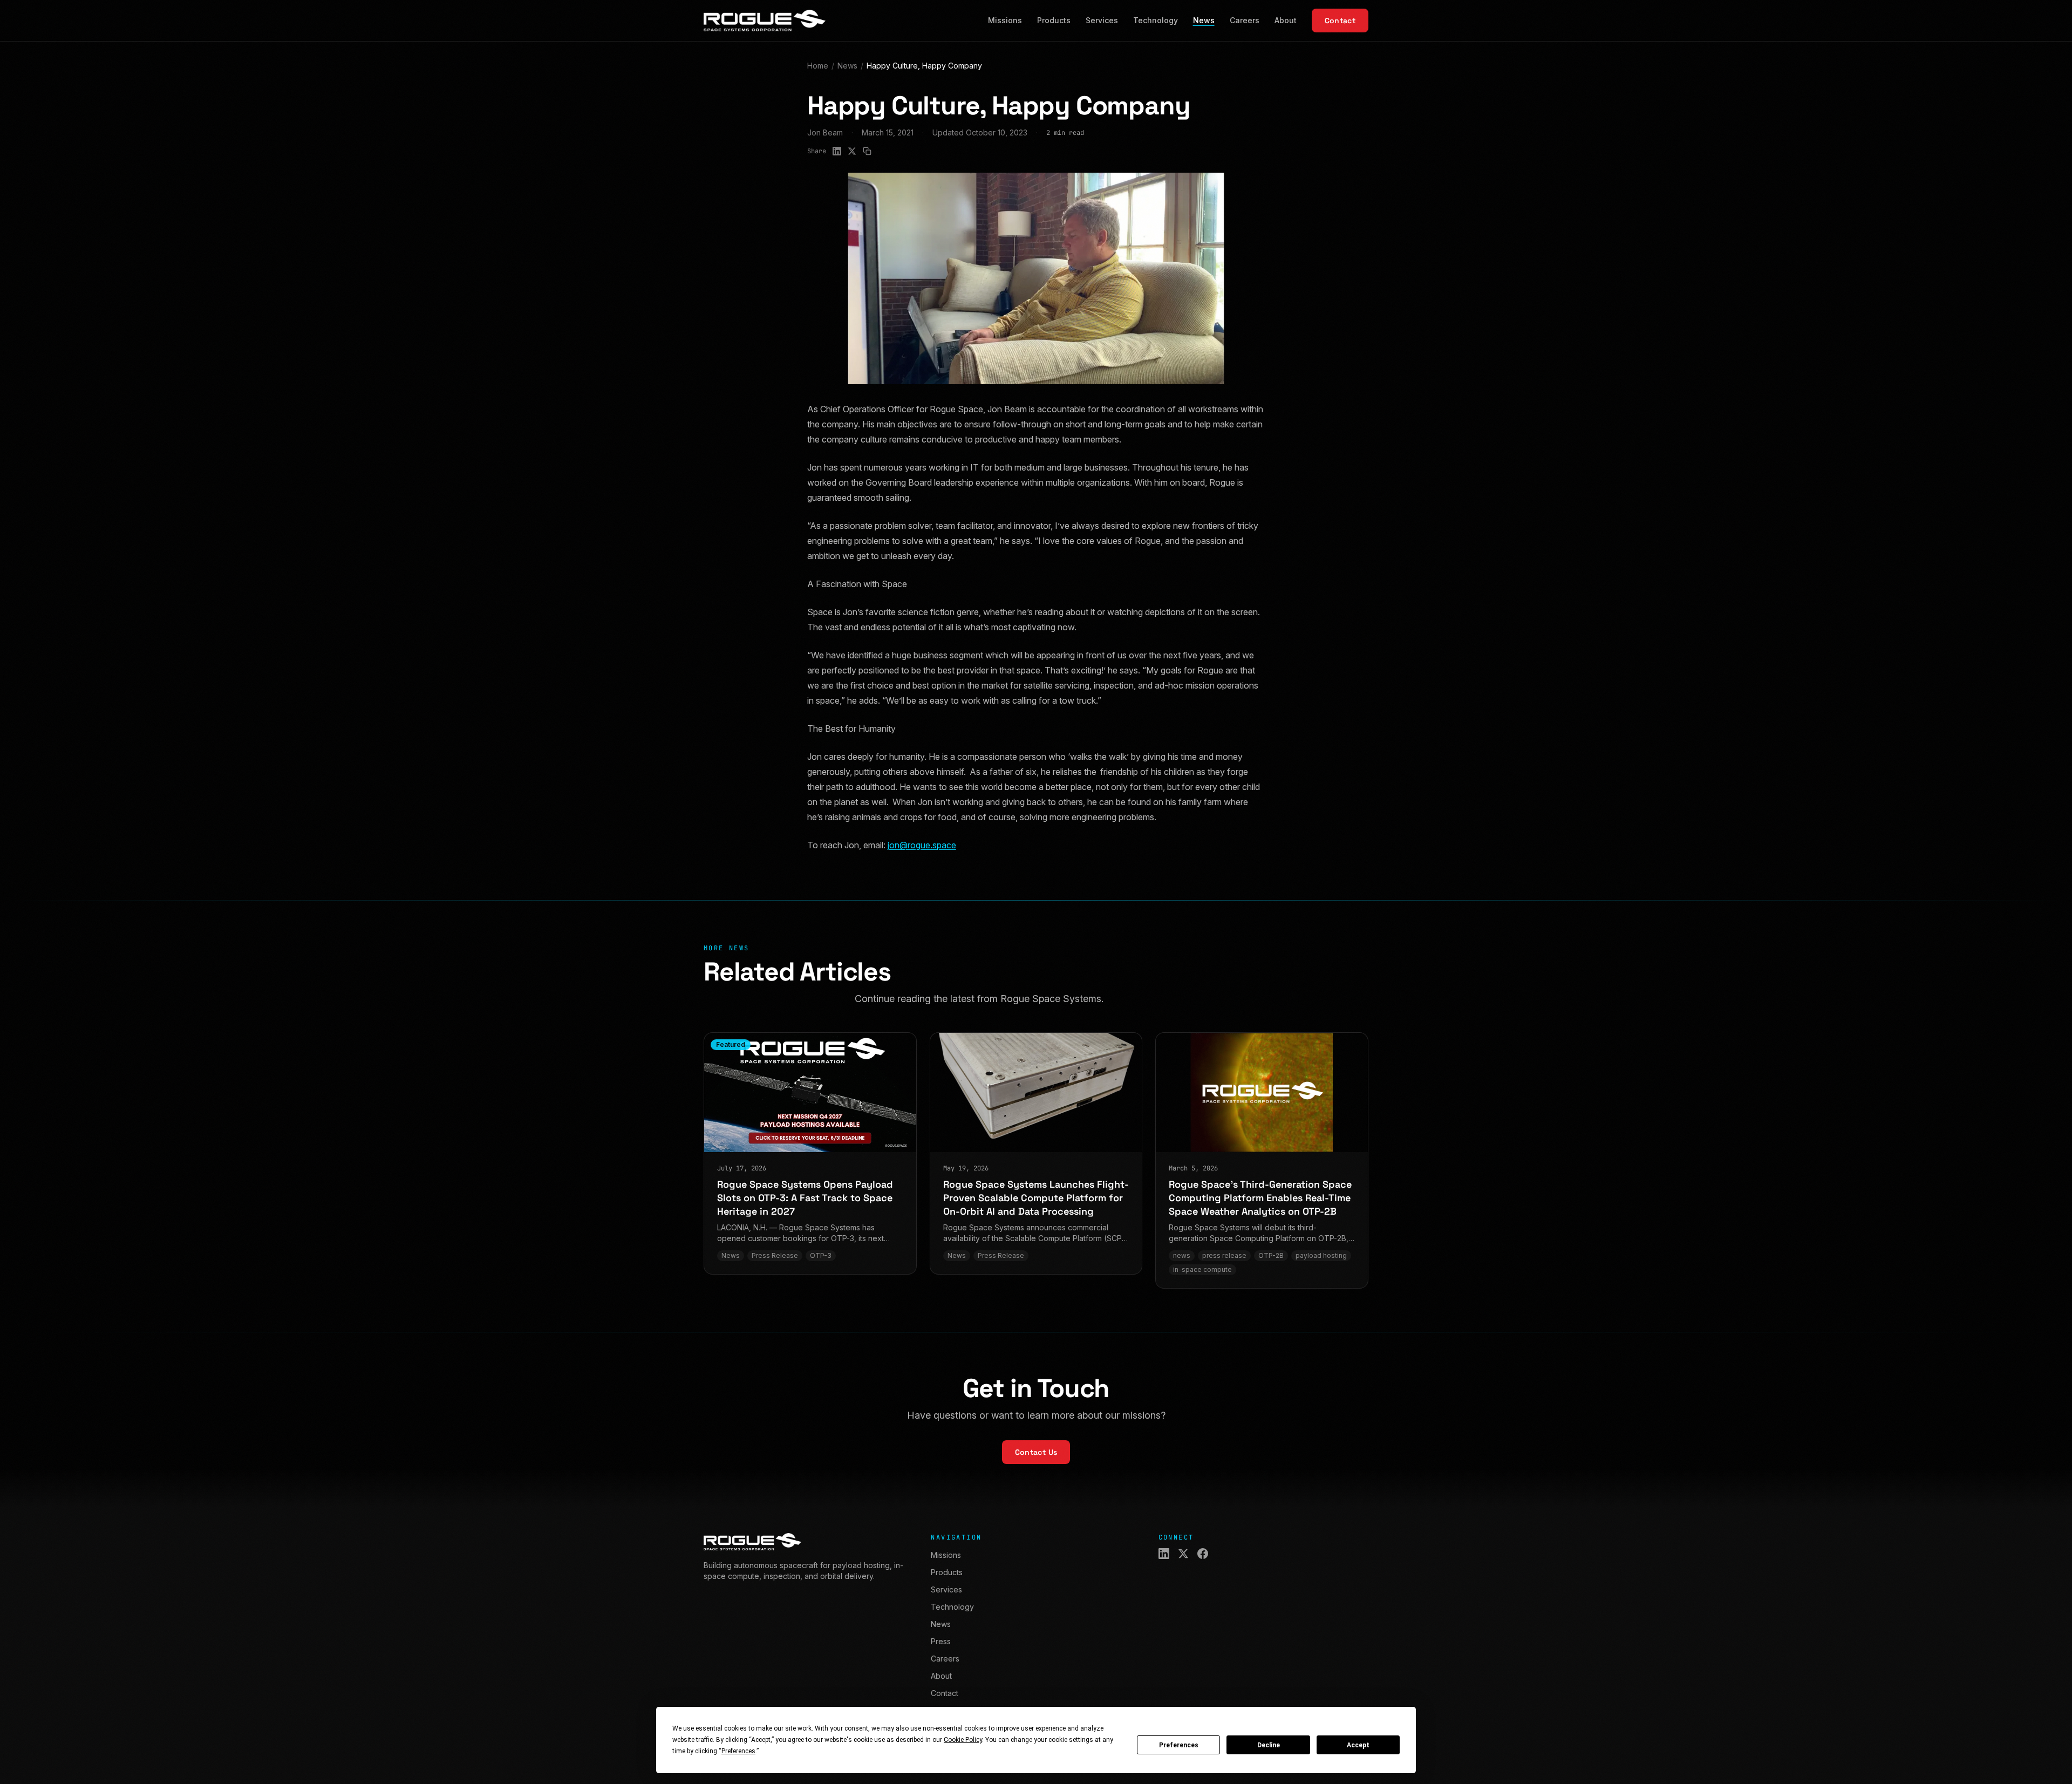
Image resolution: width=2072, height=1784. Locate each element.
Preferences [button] (738, 1751)
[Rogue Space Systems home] (765, 21)
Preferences (1179, 1745)
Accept (1358, 1745)
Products (1054, 20)
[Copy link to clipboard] (867, 151)
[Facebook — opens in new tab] (1203, 1554)
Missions (1005, 20)
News (1204, 20)
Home (818, 66)
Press (941, 1641)
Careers (1245, 20)
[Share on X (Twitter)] (852, 151)
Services (1102, 20)
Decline (1269, 1745)
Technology (1156, 20)
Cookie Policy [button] (963, 1740)
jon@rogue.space (922, 845)
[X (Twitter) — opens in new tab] (1183, 1554)
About (1286, 20)
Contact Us (1036, 1452)
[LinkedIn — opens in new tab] (1164, 1554)
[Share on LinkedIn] (837, 151)
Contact (1340, 21)
